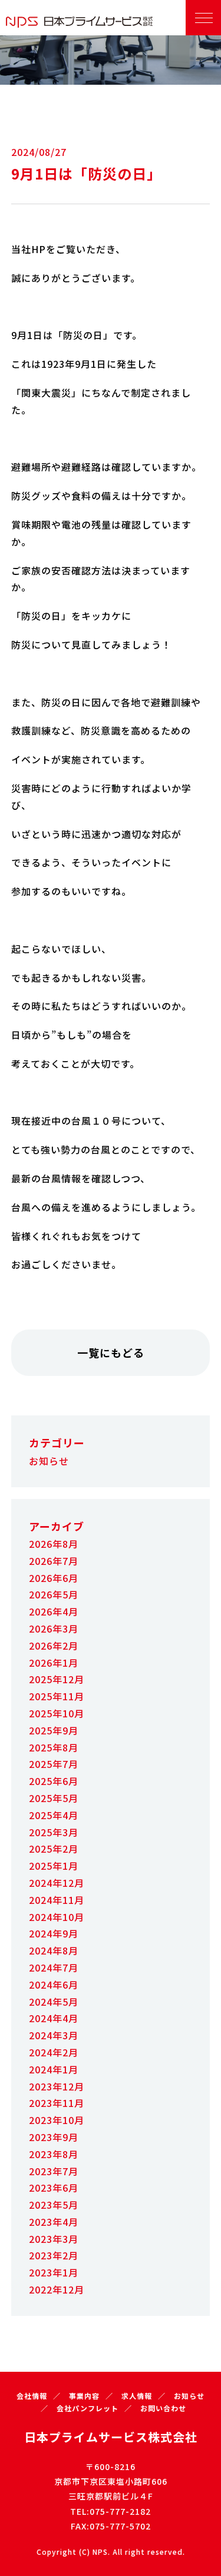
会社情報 (32, 2396)
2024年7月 (54, 1967)
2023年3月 (54, 2239)
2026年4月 (54, 1611)
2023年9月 (54, 2137)
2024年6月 (54, 1985)
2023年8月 (54, 2154)
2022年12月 (57, 2289)
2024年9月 (54, 1933)
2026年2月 (54, 1646)
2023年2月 (54, 2255)
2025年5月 (54, 1798)
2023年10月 (57, 2120)
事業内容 (84, 2396)
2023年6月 (54, 2188)
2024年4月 (54, 2018)
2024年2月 (54, 2052)
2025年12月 (57, 1679)
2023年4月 (54, 2222)
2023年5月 (54, 2205)
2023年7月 (54, 2171)
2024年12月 (57, 1883)
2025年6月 (54, 1781)
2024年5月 (54, 2002)
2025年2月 (54, 1849)
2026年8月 (54, 1544)
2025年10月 (57, 1713)
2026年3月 (54, 1628)
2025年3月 (54, 1832)
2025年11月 (57, 1696)
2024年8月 (54, 1950)
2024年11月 (57, 1900)
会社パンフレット (88, 2408)
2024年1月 (54, 2069)
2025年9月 (54, 1730)
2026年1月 (54, 1663)
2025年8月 (54, 1747)
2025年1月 (54, 1866)
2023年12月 (57, 2086)
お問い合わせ (163, 2408)
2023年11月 (57, 2103)
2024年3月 (54, 2035)
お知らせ (49, 1461)
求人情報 (137, 2396)
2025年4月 (54, 1815)
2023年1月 (54, 2272)
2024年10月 (57, 1917)
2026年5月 (54, 1594)
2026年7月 (54, 1561)
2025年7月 (54, 1764)
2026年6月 (54, 1578)
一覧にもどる (111, 1352)
